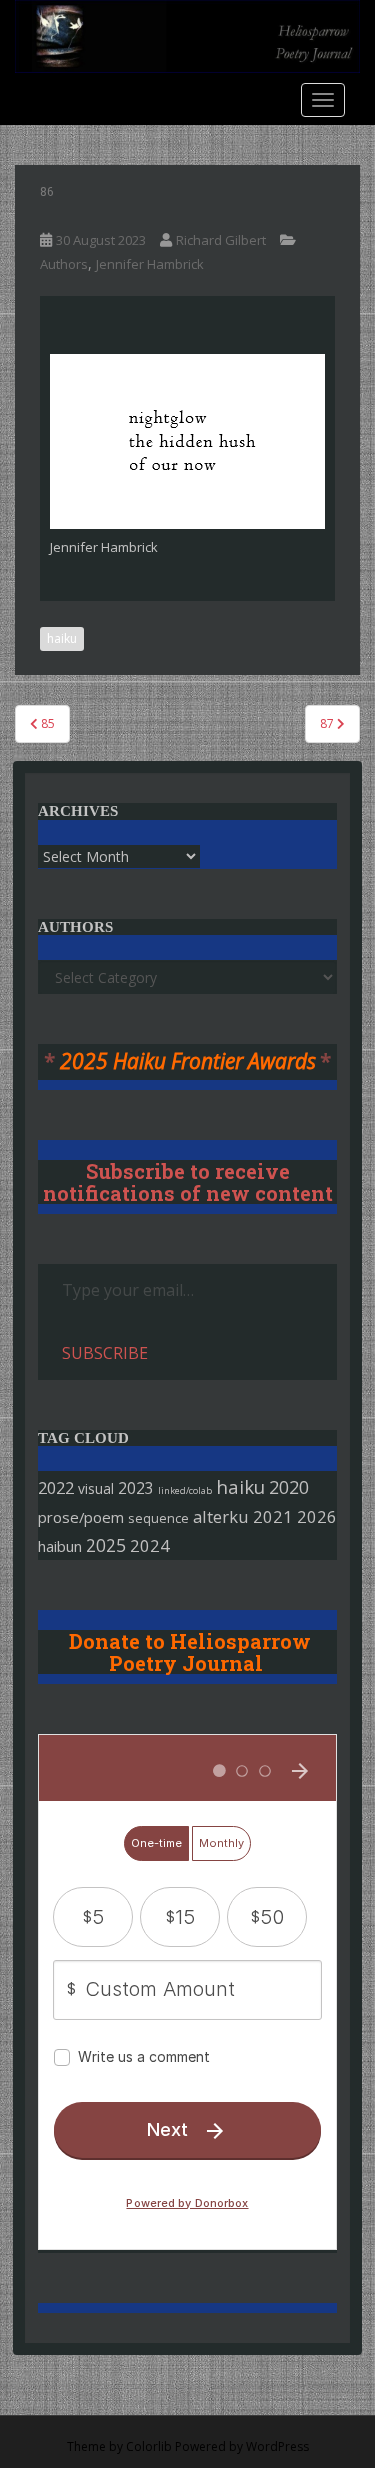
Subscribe (105, 1353)
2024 (150, 1545)
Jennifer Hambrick (150, 264)
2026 (317, 1516)
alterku (221, 1516)
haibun (60, 1546)
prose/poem (81, 1517)
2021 (273, 1516)
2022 (56, 1487)
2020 (289, 1487)
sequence (158, 1518)
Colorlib (149, 2446)
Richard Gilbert (221, 240)
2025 (106, 1545)
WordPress (277, 2446)
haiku (62, 638)
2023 (136, 1488)
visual (96, 1488)
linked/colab (185, 1490)
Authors (64, 264)
